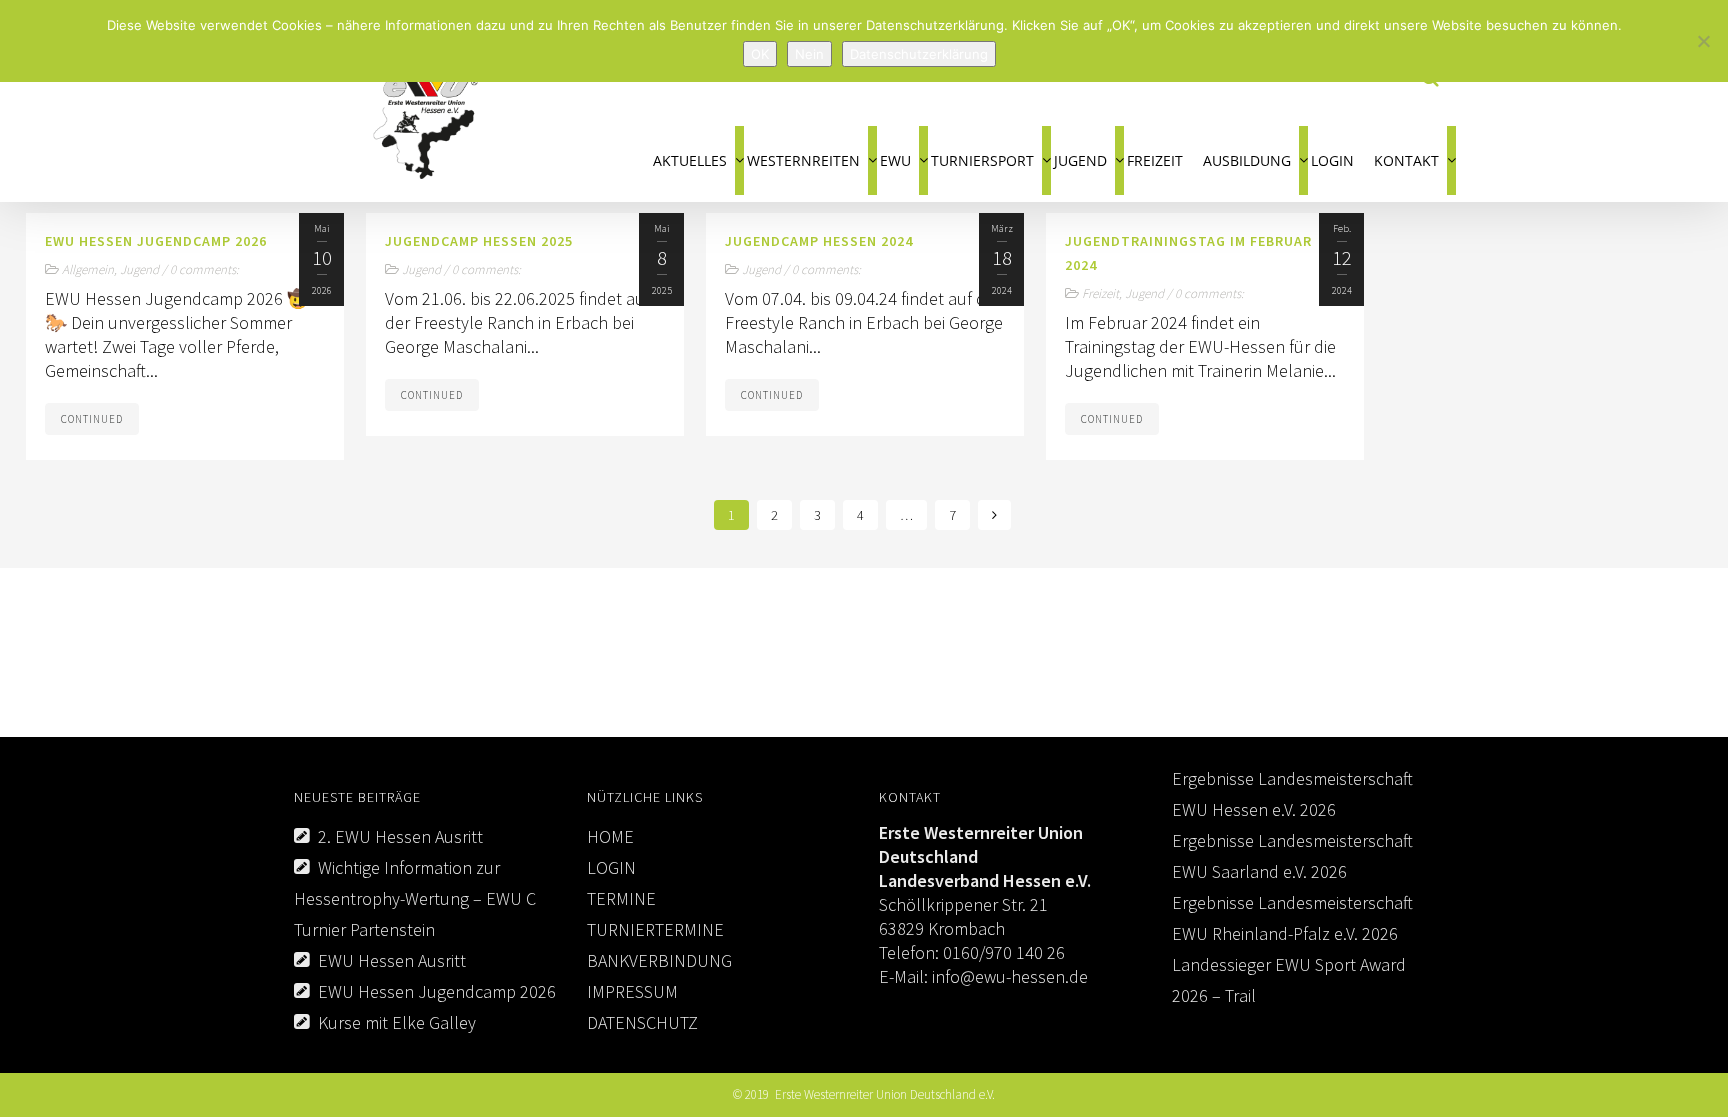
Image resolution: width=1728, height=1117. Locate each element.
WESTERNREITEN (803, 160)
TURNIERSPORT (982, 160)
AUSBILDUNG (1247, 160)
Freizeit (1100, 293)
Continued (92, 419)
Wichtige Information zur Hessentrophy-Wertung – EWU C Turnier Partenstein (415, 898)
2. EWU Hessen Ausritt (400, 836)
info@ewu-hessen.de (1008, 976)
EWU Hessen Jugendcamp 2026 (437, 991)
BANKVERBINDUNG (659, 960)
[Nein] (1703, 41)
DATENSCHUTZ (642, 1022)
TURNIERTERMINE (655, 929)
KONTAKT (1406, 160)
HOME (610, 836)
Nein (809, 54)
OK (760, 54)
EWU (895, 160)
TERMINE (621, 898)
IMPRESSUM (632, 991)
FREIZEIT (1155, 160)
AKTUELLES (690, 160)
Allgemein (88, 269)
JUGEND (1080, 160)
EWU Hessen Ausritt (392, 960)
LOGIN (1332, 160)
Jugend (139, 269)
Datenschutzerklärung (919, 54)
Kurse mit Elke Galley (397, 1022)
